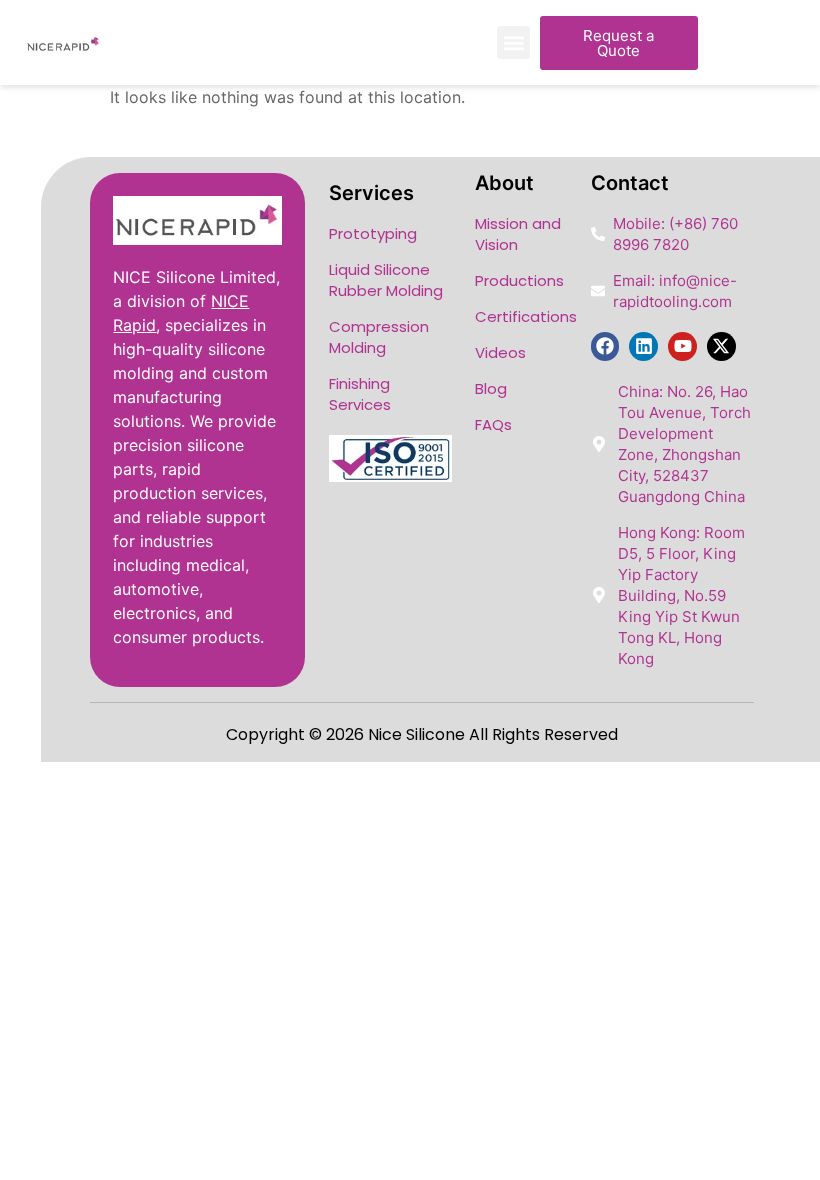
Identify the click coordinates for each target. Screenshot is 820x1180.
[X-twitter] (721, 346)
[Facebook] (605, 346)
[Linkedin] (643, 346)
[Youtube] (682, 346)
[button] (513, 42)
